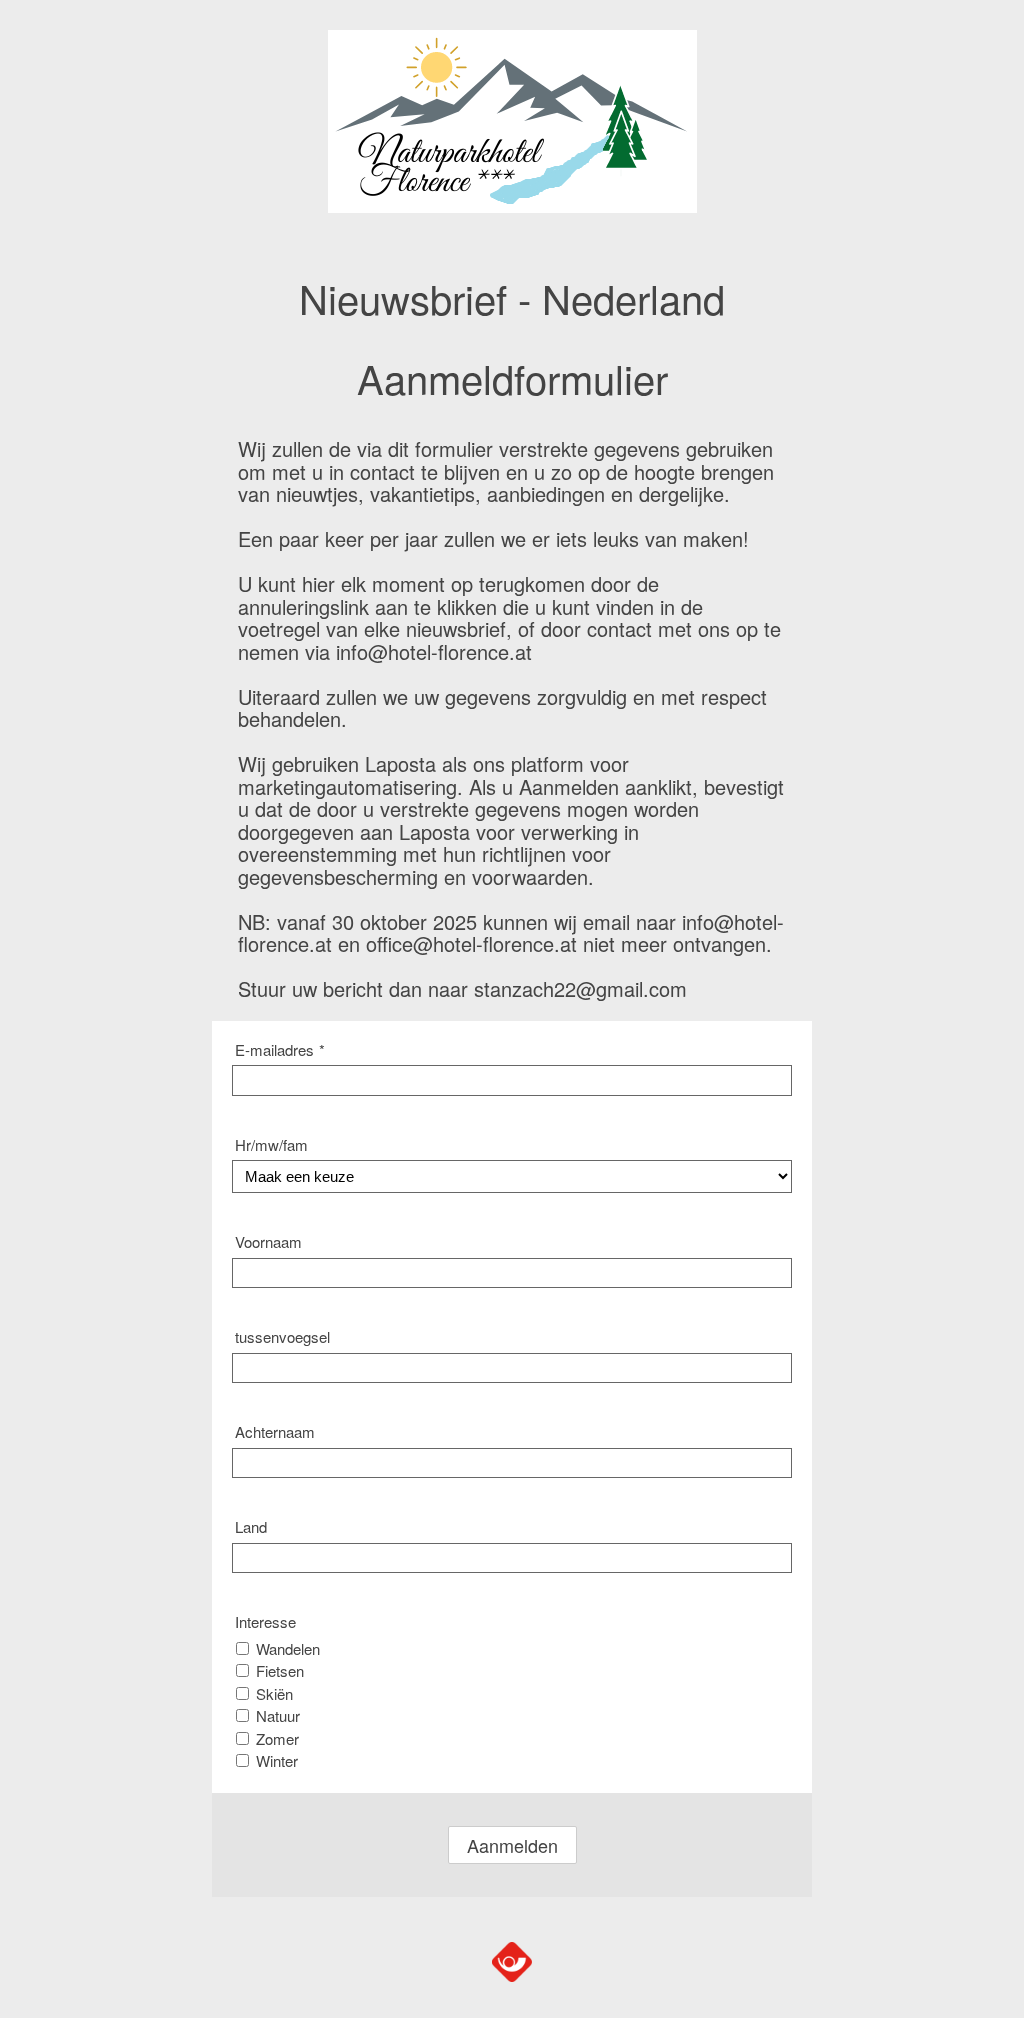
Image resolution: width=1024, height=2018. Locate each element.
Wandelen (288, 1648)
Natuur (278, 1715)
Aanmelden (512, 1845)
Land (251, 1526)
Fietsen (280, 1670)
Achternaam (275, 1431)
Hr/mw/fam (271, 1144)
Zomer (277, 1738)
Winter (277, 1760)
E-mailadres (280, 1049)
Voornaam (268, 1241)
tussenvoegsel (282, 1336)
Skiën (274, 1693)
